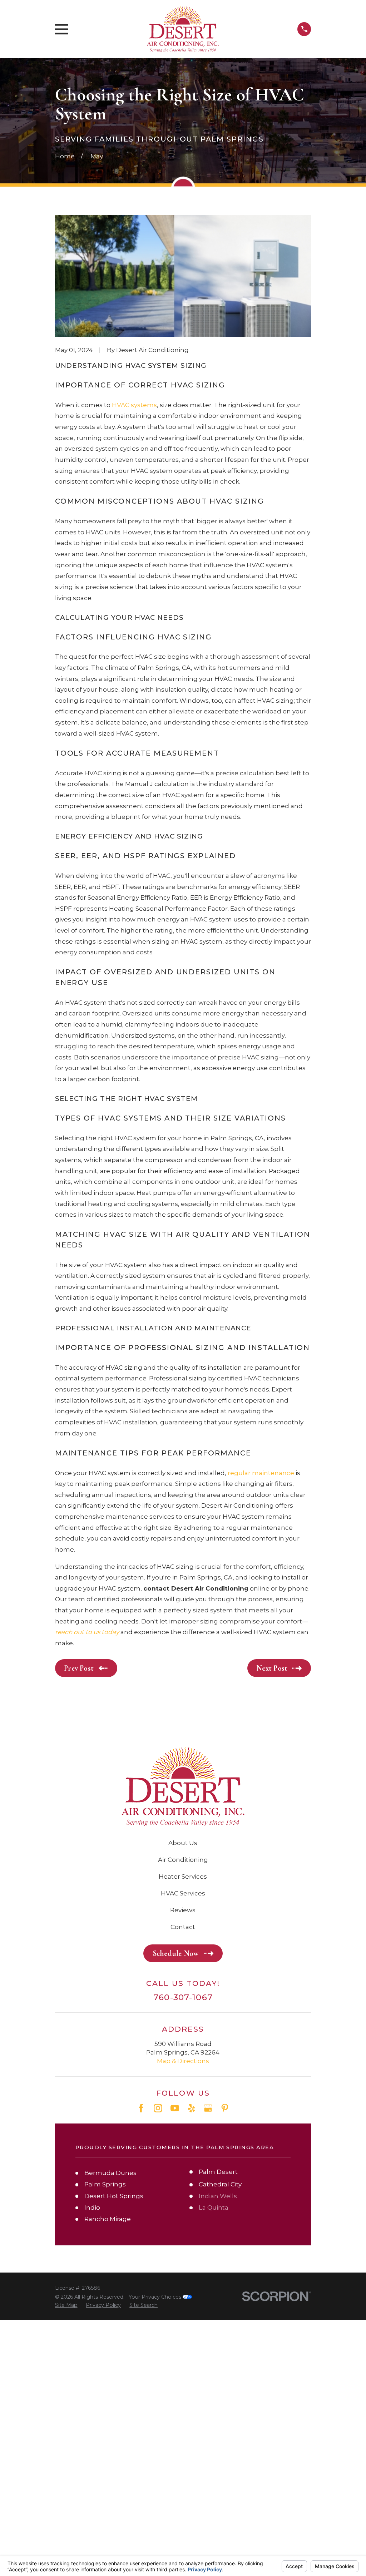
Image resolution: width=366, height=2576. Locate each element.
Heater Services (183, 1877)
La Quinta (214, 2207)
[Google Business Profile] (208, 2108)
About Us (183, 1843)
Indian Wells (218, 2196)
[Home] (183, 29)
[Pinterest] (225, 2108)
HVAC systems (134, 405)
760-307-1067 (183, 1997)
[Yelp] (192, 2108)
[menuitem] (66, 2305)
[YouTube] (175, 2108)
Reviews (183, 1910)
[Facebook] (141, 2108)
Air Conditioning (183, 1860)
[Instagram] (158, 2108)
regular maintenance (261, 1473)
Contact (183, 1927)
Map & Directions (183, 2061)
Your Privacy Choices (156, 2297)
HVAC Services (183, 1893)
